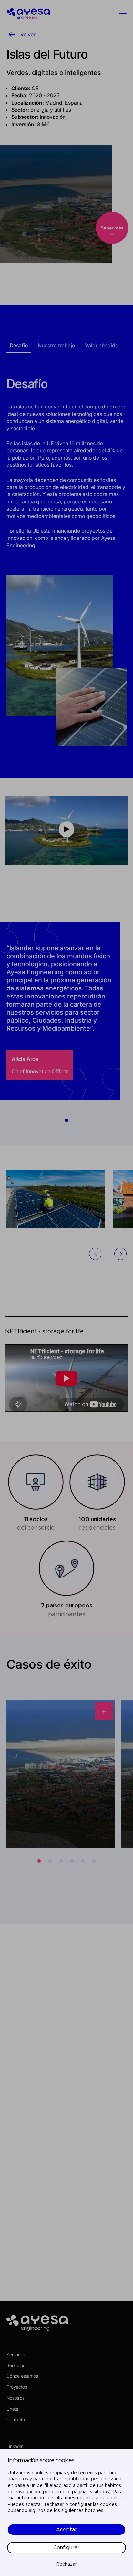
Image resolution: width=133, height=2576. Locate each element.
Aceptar (67, 2530)
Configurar (66, 2548)
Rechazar (67, 2564)
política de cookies (103, 2498)
